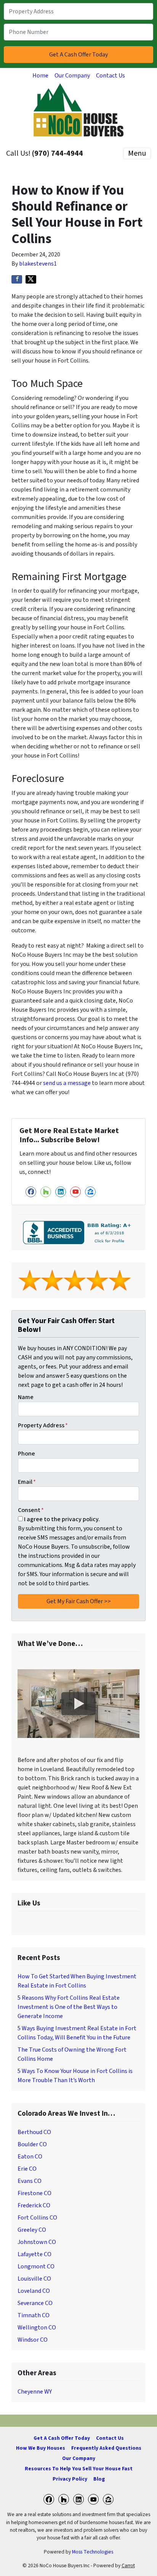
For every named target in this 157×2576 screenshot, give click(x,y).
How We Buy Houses (41, 2448)
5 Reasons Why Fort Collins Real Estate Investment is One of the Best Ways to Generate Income (69, 2007)
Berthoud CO (34, 2132)
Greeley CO (32, 2230)
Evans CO (30, 2181)
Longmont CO (36, 2266)
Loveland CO (34, 2291)
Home (40, 76)
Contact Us (111, 76)
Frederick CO (34, 2205)
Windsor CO (33, 2340)
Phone (26, 1454)
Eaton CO (30, 2157)
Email (27, 1482)
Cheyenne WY (35, 2392)
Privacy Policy (70, 2479)
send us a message (67, 1083)
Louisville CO (34, 2279)
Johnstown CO (37, 2242)
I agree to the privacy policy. (62, 1519)
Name (26, 1397)
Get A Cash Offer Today (62, 2438)
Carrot (128, 2566)
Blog (99, 2479)
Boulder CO (32, 2144)
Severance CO (35, 2303)
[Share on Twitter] (31, 279)
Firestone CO (34, 2193)
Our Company (72, 76)
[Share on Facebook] (17, 279)
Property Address (43, 1425)
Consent (31, 1510)
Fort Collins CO (37, 2218)
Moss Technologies (93, 2552)
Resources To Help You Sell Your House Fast (79, 2469)
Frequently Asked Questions (106, 2448)
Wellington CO (37, 2328)
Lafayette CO (34, 2254)
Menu (137, 153)
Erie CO (27, 2169)
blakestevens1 (38, 264)
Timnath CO (34, 2315)
